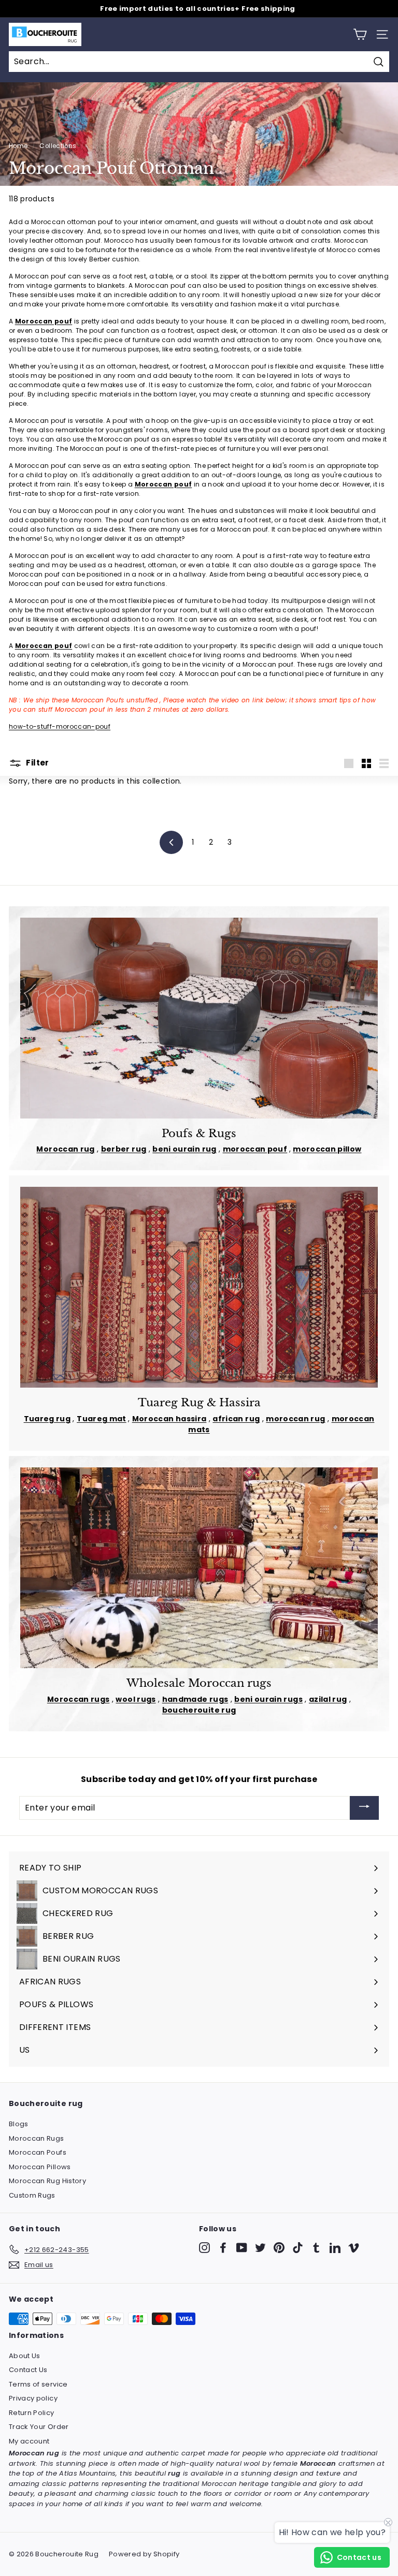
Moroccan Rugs (37, 2138)
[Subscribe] (364, 1808)
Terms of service (38, 2384)
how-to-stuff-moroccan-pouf (60, 726)
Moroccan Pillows (40, 2167)
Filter (37, 763)
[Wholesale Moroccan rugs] (199, 1568)
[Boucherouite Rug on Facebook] (223, 2248)
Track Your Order (39, 2427)
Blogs (19, 2124)
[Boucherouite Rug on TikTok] (298, 2248)
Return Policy (32, 2413)
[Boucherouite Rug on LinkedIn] (335, 2248)
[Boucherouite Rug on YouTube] (242, 2248)
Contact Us (28, 2370)
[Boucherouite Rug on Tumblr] (316, 2248)
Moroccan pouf (44, 321)
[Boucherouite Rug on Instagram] (204, 2248)
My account (29, 2441)
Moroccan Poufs (38, 2152)
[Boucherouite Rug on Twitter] (260, 2248)
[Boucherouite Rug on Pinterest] (279, 2248)
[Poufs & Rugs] (199, 1018)
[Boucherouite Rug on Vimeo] (354, 2248)
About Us (25, 2356)
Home (18, 146)
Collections (58, 146)
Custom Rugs (32, 2195)
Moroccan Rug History (47, 2181)
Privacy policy (33, 2398)
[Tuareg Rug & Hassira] (199, 1287)
